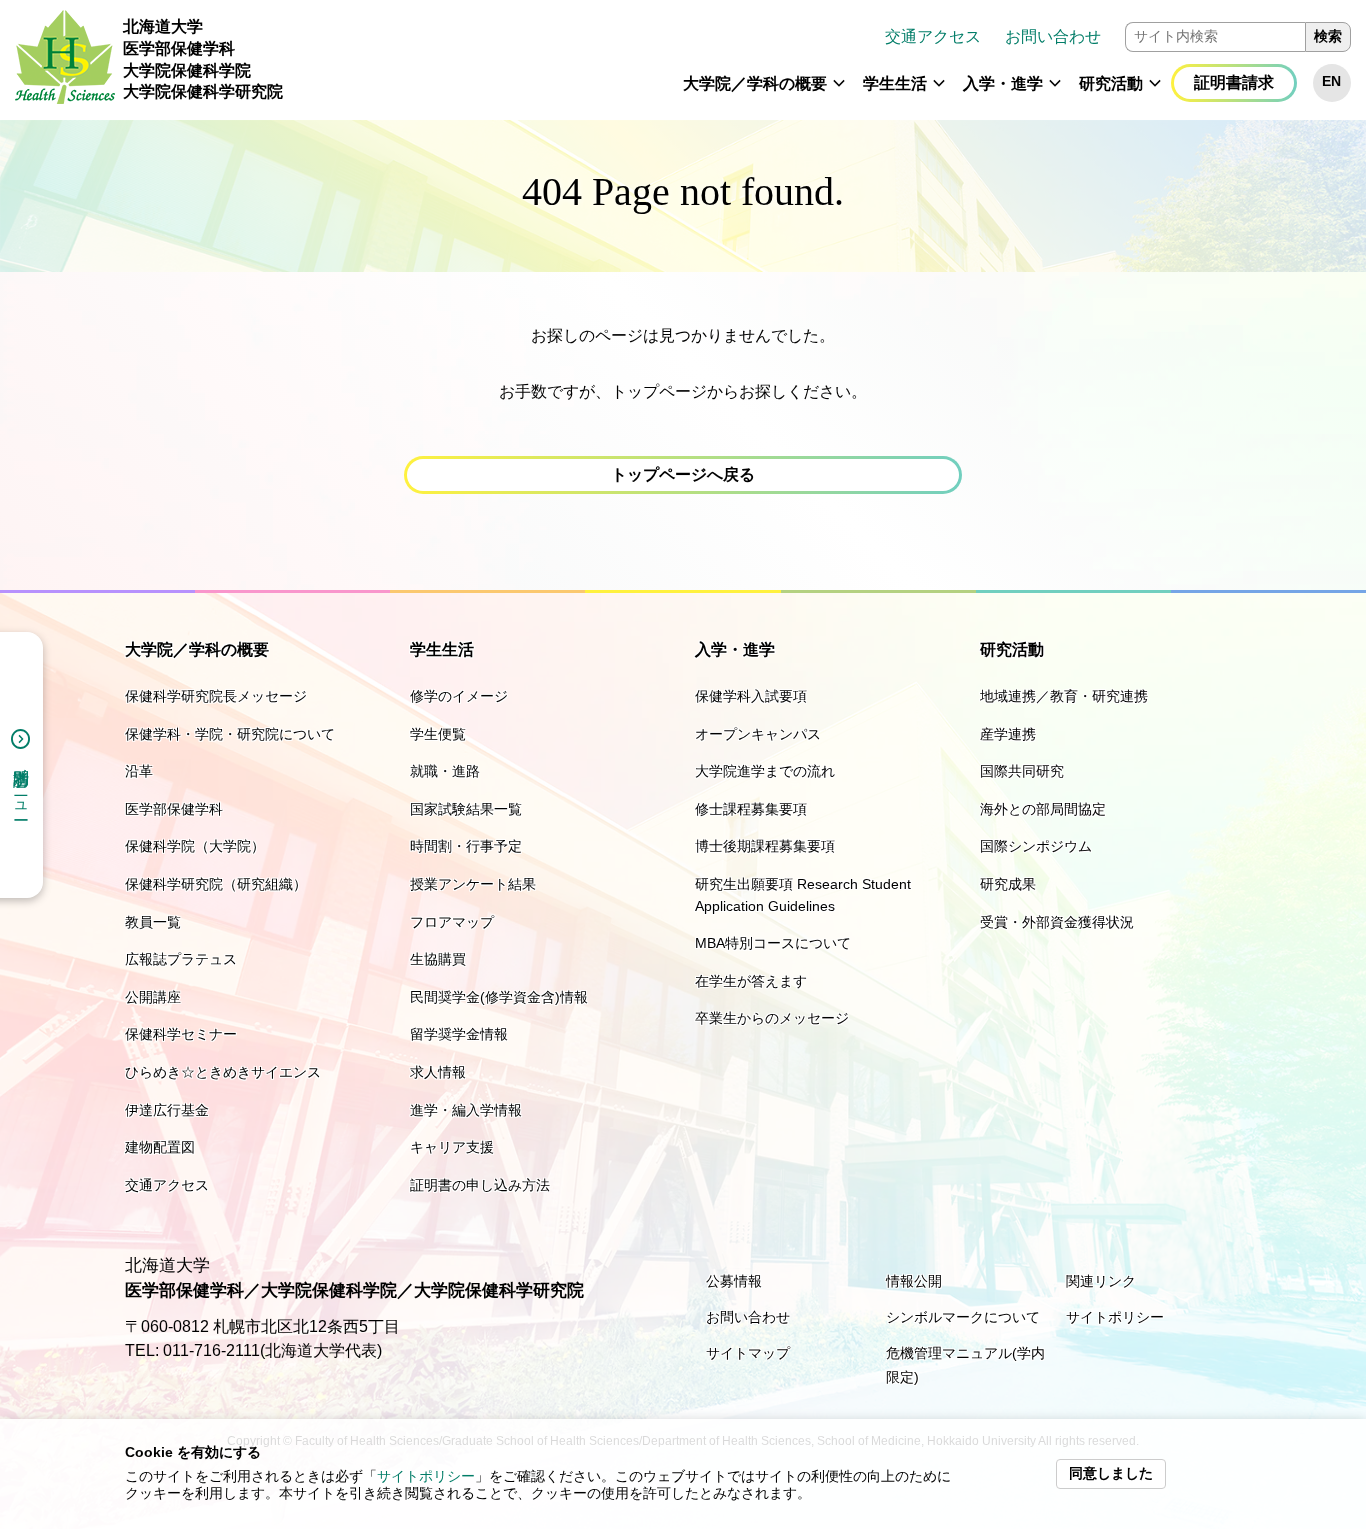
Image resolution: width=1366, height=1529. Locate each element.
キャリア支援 (452, 1147)
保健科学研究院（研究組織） (216, 884)
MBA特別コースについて (773, 943)
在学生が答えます (751, 981)
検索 (1328, 36)
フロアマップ (452, 922)
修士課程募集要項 (751, 809)
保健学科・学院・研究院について (230, 734)
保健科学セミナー (181, 1034)
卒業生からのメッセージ (772, 1018)
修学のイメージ (459, 696)
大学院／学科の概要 (755, 83)
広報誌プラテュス (181, 959)
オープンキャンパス (758, 734)
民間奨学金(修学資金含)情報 (499, 997)
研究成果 (1008, 884)
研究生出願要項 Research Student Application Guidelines (803, 895)
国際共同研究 (1022, 771)
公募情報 (734, 1281)
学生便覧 (438, 734)
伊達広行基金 (167, 1110)
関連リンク (1101, 1281)
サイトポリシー (426, 1476)
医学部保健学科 (174, 809)
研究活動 (1111, 83)
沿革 (139, 771)
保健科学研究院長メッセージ (216, 696)
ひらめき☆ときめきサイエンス (223, 1072)
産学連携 (1008, 734)
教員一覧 (153, 922)
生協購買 (438, 959)
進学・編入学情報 (466, 1110)
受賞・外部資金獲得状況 (1057, 922)
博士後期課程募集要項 (765, 846)
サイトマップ (748, 1353)
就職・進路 (445, 771)
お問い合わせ (1053, 36)
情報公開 (914, 1281)
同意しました (1111, 1473)
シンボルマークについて (963, 1317)
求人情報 (438, 1072)
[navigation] (824, 60)
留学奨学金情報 (459, 1034)
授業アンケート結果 (473, 884)
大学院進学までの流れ (765, 771)
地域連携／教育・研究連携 (1064, 696)
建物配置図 (160, 1147)
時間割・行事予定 (466, 846)
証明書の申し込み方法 (480, 1185)
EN (1331, 81)
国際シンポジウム (1036, 846)
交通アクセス (933, 36)
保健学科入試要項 (751, 696)
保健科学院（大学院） (195, 846)
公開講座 (153, 997)
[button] (839, 92)
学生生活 (895, 83)
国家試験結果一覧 (466, 809)
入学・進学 (1003, 83)
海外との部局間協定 (1043, 809)
